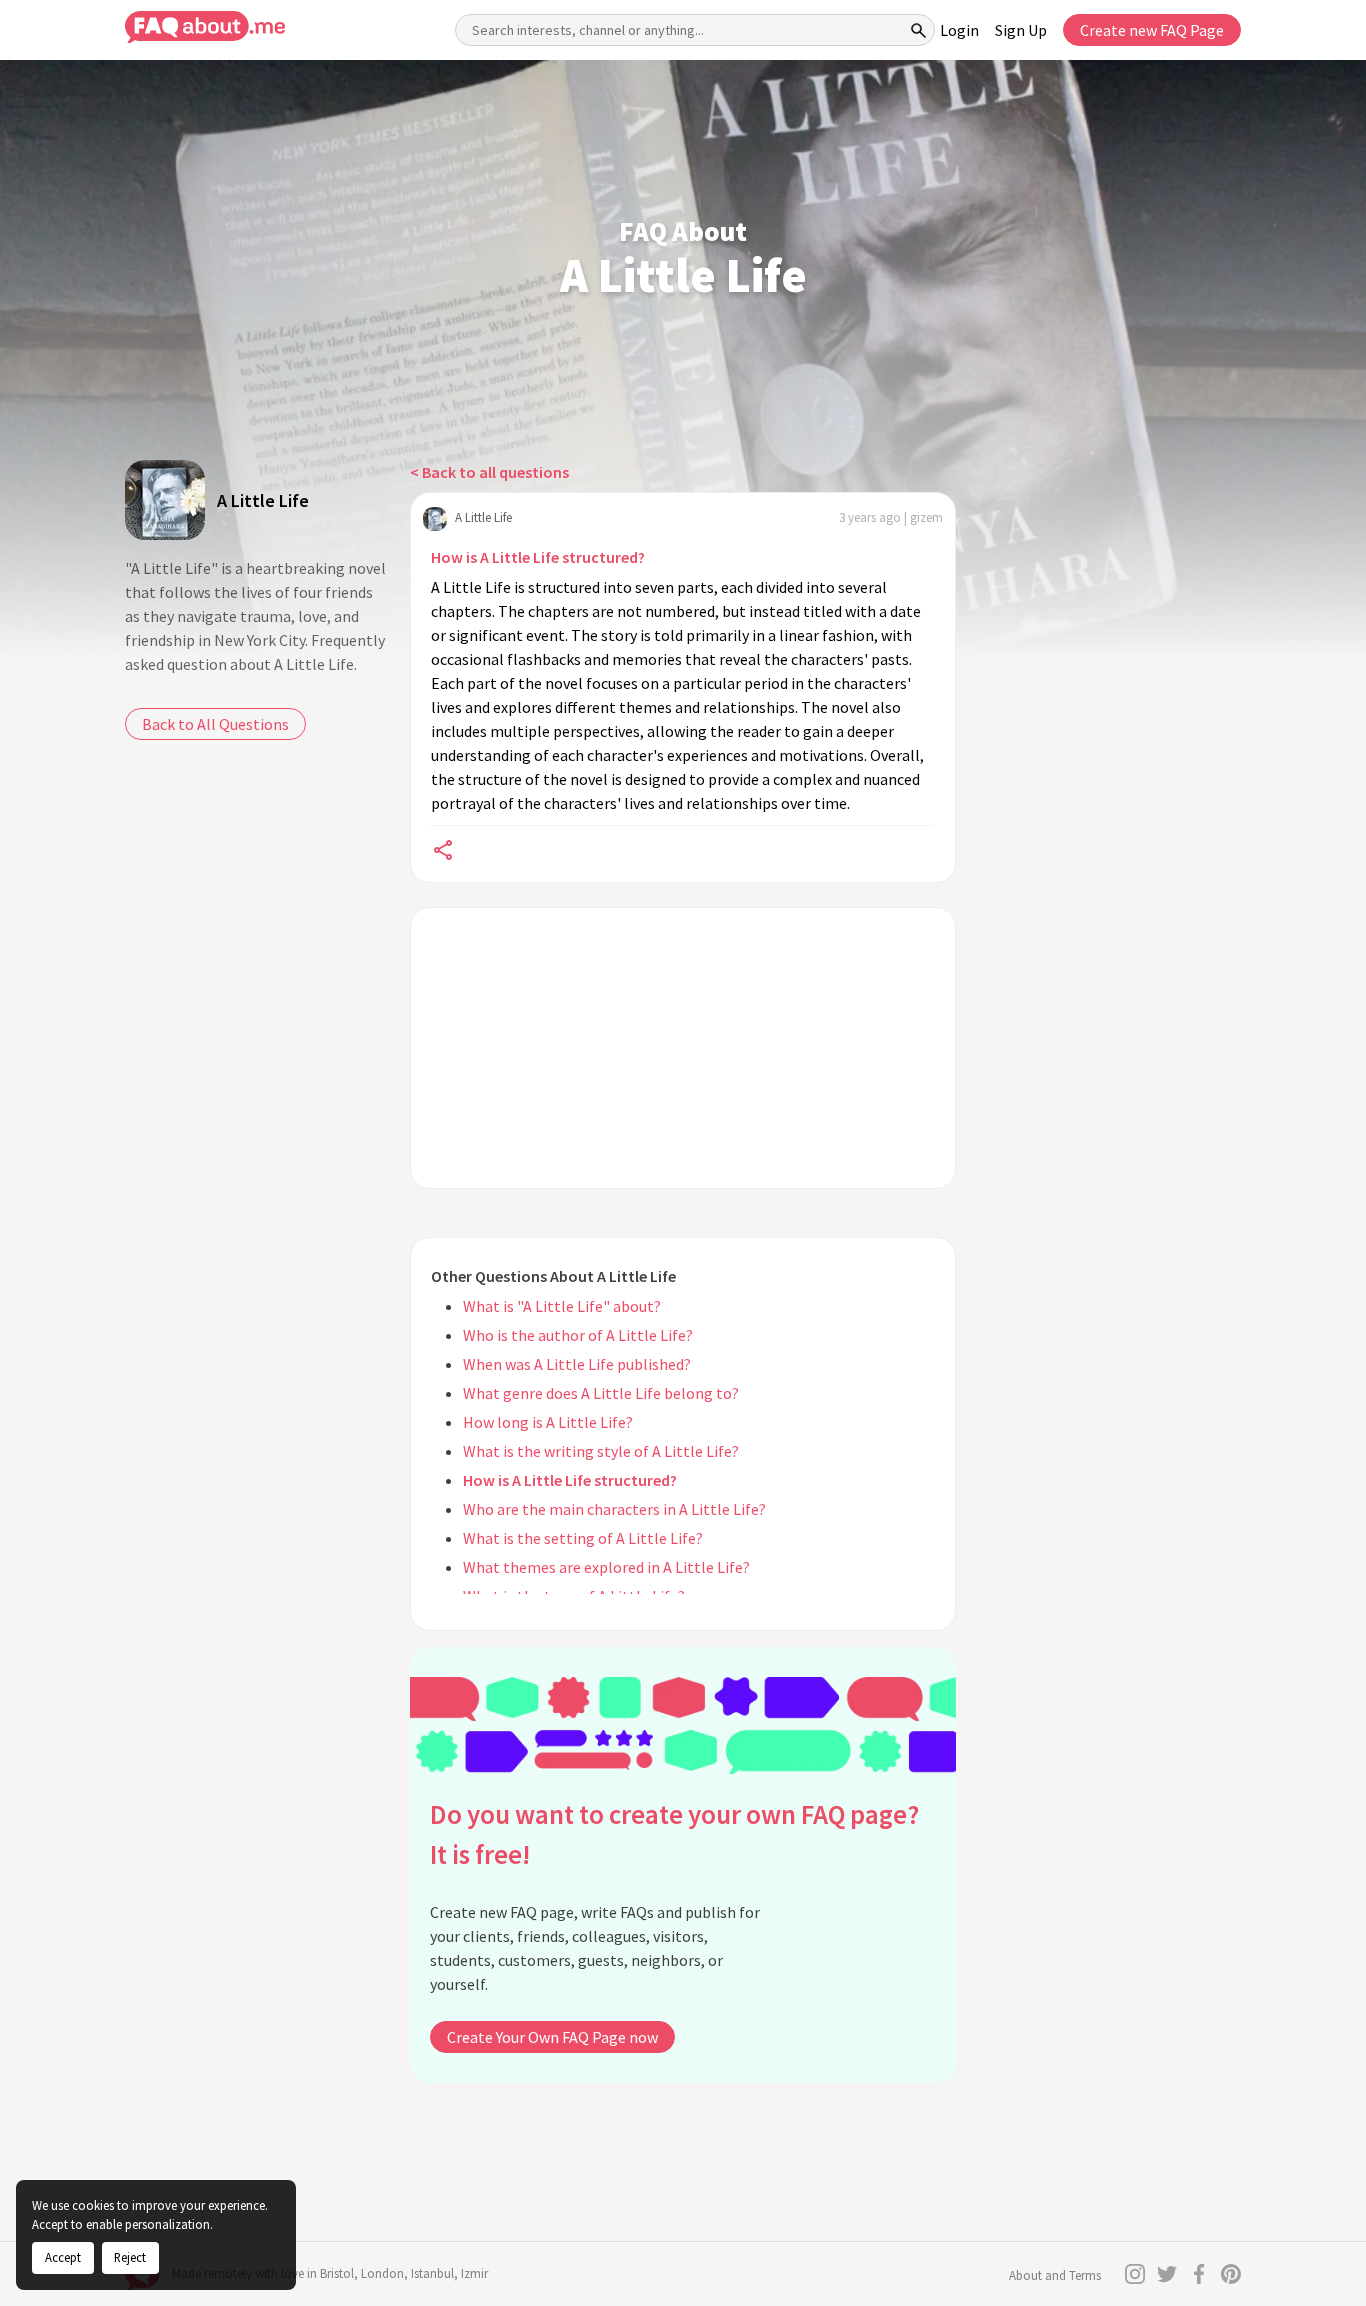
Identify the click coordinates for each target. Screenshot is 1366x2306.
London (382, 2273)
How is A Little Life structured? (538, 557)
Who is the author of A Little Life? (578, 1335)
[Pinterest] (1231, 2274)
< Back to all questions (489, 472)
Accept (63, 2257)
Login (959, 30)
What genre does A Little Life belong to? (601, 1393)
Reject (130, 2257)
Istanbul (432, 2273)
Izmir (474, 2273)
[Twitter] (1167, 2274)
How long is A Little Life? (548, 1422)
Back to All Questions (215, 724)
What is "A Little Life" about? (562, 1306)
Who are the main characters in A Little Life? (614, 1509)
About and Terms (1055, 2275)
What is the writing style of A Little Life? (601, 1451)
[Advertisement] (683, 1048)
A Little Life (263, 500)
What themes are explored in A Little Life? (606, 1567)
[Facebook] (1199, 2274)
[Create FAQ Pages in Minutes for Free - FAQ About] (205, 27)
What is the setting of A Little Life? (583, 1538)
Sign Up (1021, 30)
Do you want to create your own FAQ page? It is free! (674, 1834)
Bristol (337, 2273)
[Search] (919, 30)
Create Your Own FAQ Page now (552, 2037)
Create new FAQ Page (1152, 30)
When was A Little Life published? (577, 1364)
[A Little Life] (165, 500)
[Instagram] (1135, 2274)
